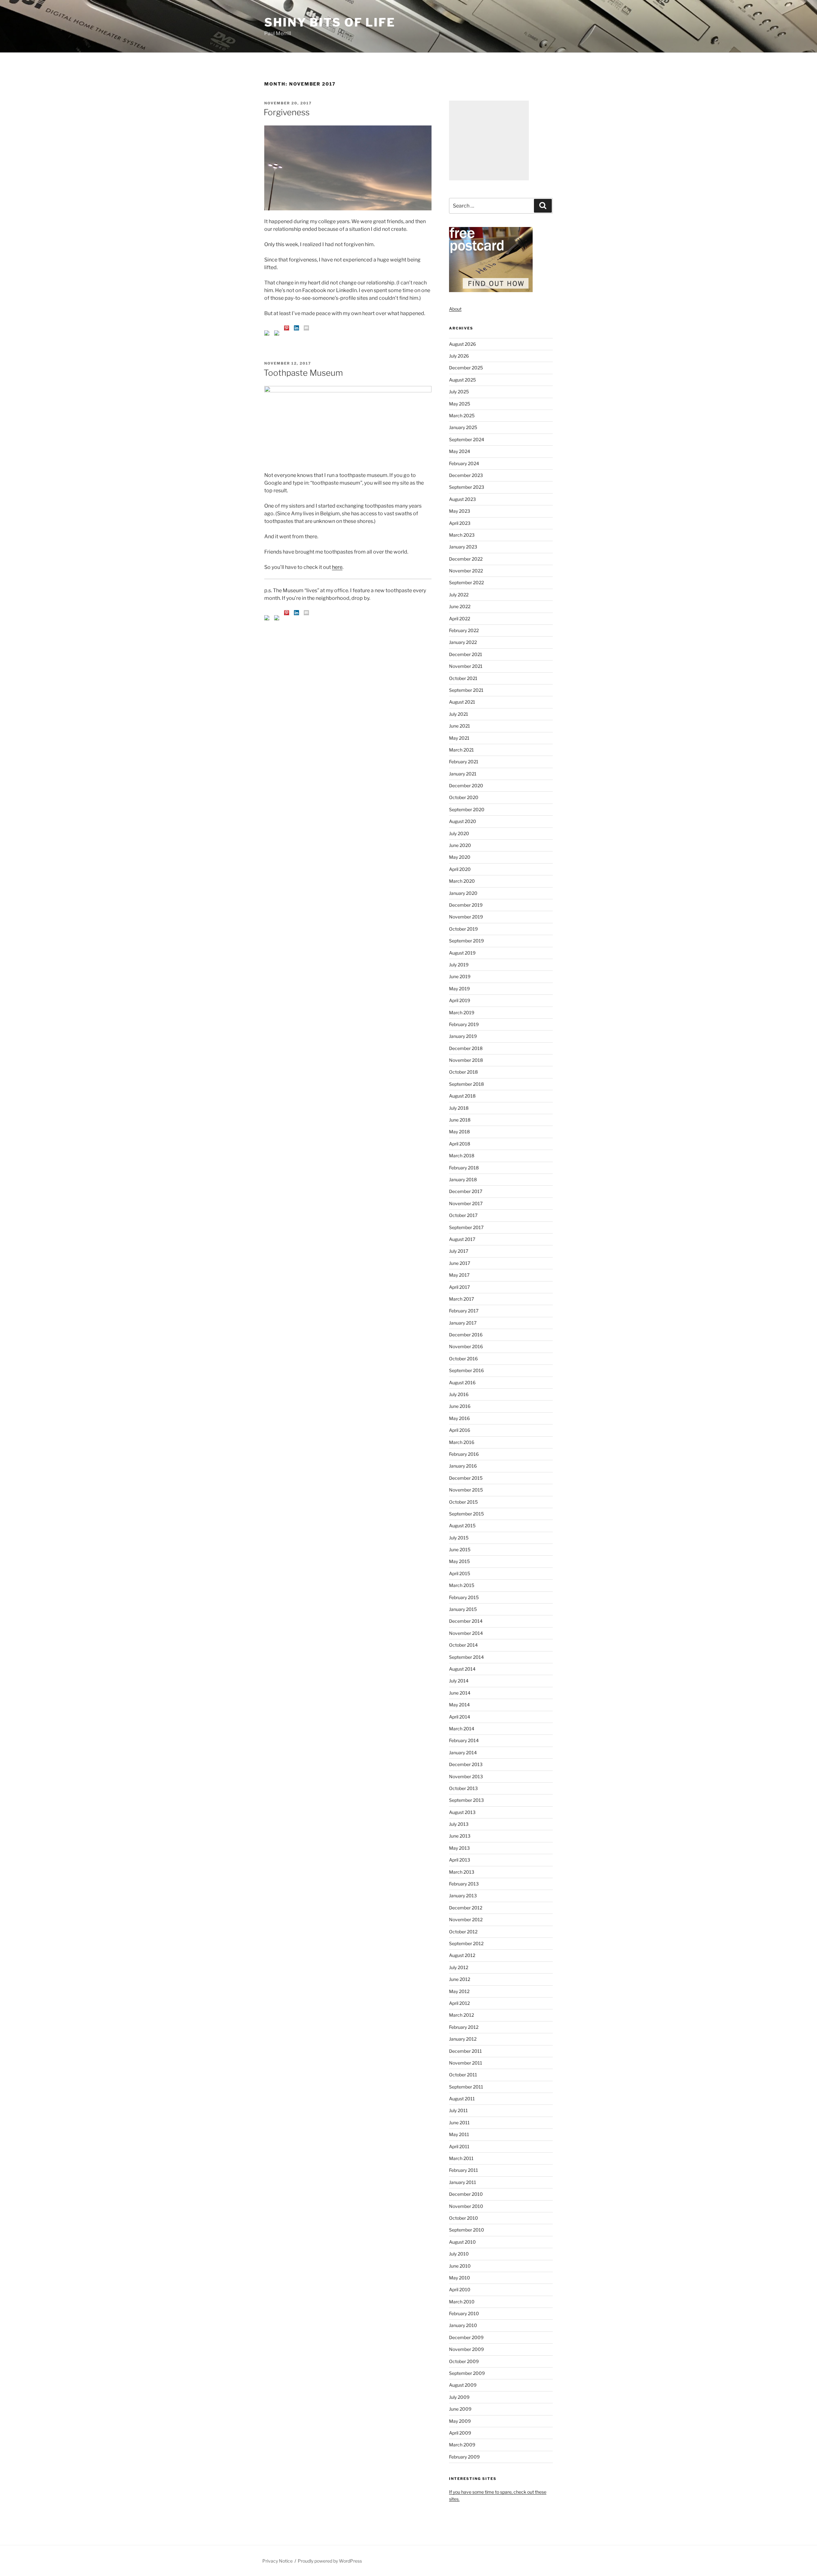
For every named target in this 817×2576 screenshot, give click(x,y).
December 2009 (466, 2337)
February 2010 (464, 2313)
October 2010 (464, 2218)
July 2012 (459, 1967)
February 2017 (464, 1311)
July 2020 (459, 833)
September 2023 (467, 487)
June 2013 (460, 1836)
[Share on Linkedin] (296, 328)
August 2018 (462, 1096)
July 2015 (459, 1538)
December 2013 (466, 1764)
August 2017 (462, 1239)
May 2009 (460, 2421)
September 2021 (466, 690)
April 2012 (459, 2003)
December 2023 (466, 475)
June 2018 (460, 1120)
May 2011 (459, 2134)
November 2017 (466, 1203)
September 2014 (466, 1657)
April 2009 (460, 2433)
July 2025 (459, 392)
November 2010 (466, 2206)
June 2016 (460, 1406)
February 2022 (464, 630)
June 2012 (460, 1979)
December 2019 (466, 905)
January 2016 (463, 1466)
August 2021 (462, 702)
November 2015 (466, 1490)
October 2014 (463, 1645)
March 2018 (462, 1156)
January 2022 (463, 642)
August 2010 (462, 2242)
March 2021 (461, 750)
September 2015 (466, 1514)
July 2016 (459, 1394)
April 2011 (459, 2146)
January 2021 (463, 774)
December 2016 (466, 1335)
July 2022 (459, 595)
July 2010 (459, 2254)
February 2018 (464, 1168)
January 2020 (463, 893)
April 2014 (460, 1717)
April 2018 (460, 1144)
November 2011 (466, 2063)
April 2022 (460, 619)
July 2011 (458, 2110)
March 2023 (462, 535)
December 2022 (466, 559)
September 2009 (467, 2373)
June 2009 (460, 2409)
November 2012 (466, 1919)
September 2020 (467, 809)
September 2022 (466, 582)
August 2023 (462, 499)
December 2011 (465, 2051)
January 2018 (463, 1179)
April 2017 (459, 1287)
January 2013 (463, 1896)
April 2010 (460, 2289)
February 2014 (464, 1740)
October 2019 (463, 929)
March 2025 (462, 415)
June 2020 (460, 845)
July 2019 (459, 965)
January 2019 (463, 1036)
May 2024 (460, 451)
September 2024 (467, 439)
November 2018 (466, 1060)
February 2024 (464, 463)
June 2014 (460, 1693)
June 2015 (460, 1549)
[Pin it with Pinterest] (287, 328)
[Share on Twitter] (277, 333)
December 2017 (466, 1191)
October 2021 (463, 678)
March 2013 (462, 1872)
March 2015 (462, 1585)
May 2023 (460, 511)
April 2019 (460, 1000)
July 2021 (459, 714)
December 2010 (466, 2194)
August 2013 (462, 1812)
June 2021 (460, 726)
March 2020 (462, 881)
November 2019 (466, 917)
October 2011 (463, 2075)
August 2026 (462, 344)
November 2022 (466, 571)
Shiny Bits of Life (330, 22)
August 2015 (462, 1526)
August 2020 (463, 821)
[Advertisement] (489, 140)
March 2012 (461, 2015)
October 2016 (463, 1359)
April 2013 (460, 1860)
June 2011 (459, 2123)
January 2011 (463, 2182)
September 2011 (466, 2087)
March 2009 (462, 2445)
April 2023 (460, 523)
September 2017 (466, 1227)
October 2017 (463, 1215)
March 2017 (461, 1299)
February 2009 (464, 2457)
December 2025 (466, 368)
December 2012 (466, 1908)
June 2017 (460, 1263)
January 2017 (463, 1323)
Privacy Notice (277, 2561)
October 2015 (463, 1502)
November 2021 (466, 666)
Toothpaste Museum (303, 373)
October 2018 (463, 1072)
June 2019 (460, 976)
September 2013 (466, 1800)
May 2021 (459, 738)
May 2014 (459, 1705)
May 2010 (460, 2278)
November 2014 (466, 1633)
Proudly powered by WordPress (330, 2561)
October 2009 (464, 2361)
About (455, 309)
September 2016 (466, 1370)
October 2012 (463, 1932)
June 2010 (460, 2266)
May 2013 (459, 1848)
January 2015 (463, 1609)
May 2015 (459, 1561)
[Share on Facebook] (267, 333)
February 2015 (464, 1597)
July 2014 (459, 1681)
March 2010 (462, 2302)
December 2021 (466, 654)
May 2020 (460, 857)
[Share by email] (306, 328)
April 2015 (460, 1573)
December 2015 (466, 1478)
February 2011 (464, 2170)
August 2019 (462, 953)
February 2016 (464, 1454)
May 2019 (459, 989)
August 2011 (462, 2099)
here (337, 567)
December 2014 (466, 1621)
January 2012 (463, 2039)
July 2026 (459, 356)
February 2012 (464, 2027)
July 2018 (459, 1108)
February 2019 (464, 1024)
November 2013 (466, 1776)
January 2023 (463, 547)
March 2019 (462, 1012)
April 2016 (460, 1430)
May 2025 (460, 404)
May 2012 (459, 1991)
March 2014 (462, 1729)
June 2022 (460, 606)
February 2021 (464, 762)
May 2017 (459, 1275)
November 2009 (466, 2349)
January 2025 (463, 427)
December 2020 (466, 786)
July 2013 (459, 1824)
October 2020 (464, 797)
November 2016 (466, 1346)
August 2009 (463, 2385)
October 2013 (463, 1788)
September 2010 (467, 2230)
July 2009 (459, 2397)
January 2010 (463, 2325)
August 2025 (462, 380)
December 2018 (466, 1048)
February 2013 (464, 1884)
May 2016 (459, 1418)
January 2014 (463, 1753)
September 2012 (466, 1943)
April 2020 (460, 869)
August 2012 (462, 1955)
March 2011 (461, 2158)
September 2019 (466, 941)
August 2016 (462, 1382)
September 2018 (466, 1084)
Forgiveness (287, 112)
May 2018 (459, 1132)
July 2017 (459, 1251)
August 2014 (462, 1669)
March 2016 (462, 1442)
